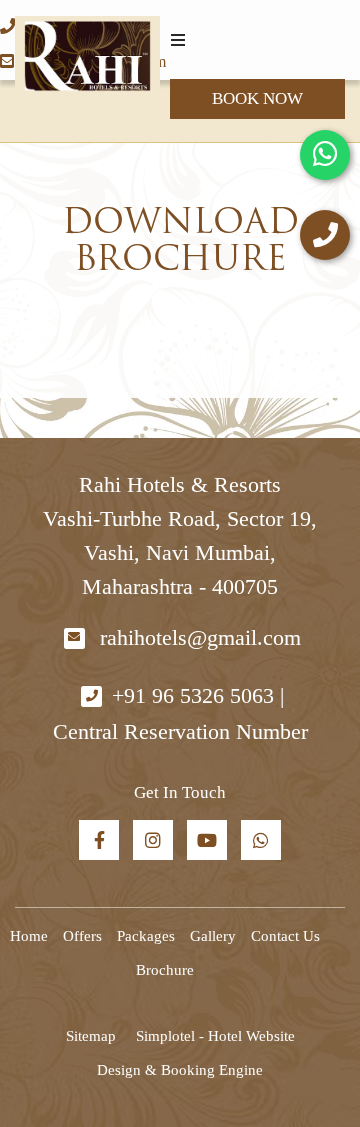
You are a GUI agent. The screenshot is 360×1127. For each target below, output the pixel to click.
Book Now (257, 98)
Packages (146, 936)
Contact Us (285, 936)
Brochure (165, 970)
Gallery (213, 936)
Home (29, 936)
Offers (82, 936)
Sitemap (91, 1036)
